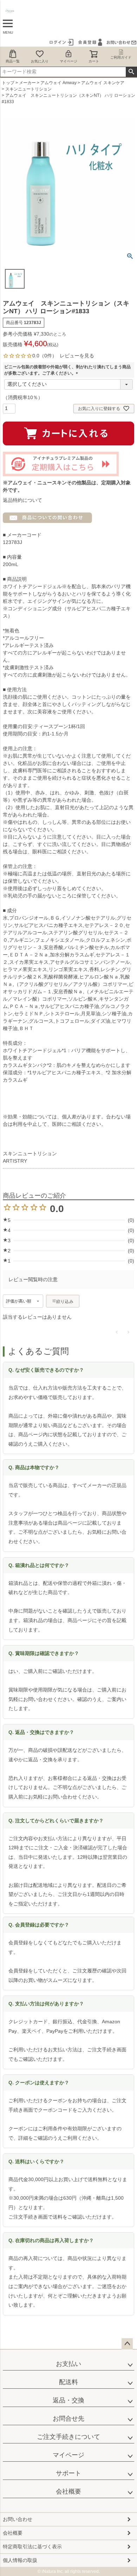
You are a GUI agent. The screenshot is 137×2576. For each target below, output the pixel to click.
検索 (131, 72)
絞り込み (65, 1302)
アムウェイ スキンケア (103, 83)
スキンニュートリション (28, 89)
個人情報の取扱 (20, 2560)
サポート (68, 2473)
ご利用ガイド (121, 57)
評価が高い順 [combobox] (19, 1301)
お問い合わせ (18, 2519)
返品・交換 (68, 2400)
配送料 (68, 2382)
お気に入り (40, 61)
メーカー (27, 83)
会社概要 (68, 2491)
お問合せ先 (68, 2419)
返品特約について (22, 500)
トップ (8, 83)
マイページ (68, 61)
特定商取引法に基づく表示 (32, 2547)
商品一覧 (13, 61)
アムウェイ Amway (58, 83)
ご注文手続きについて (68, 2437)
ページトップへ (127, 2344)
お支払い (68, 2364)
